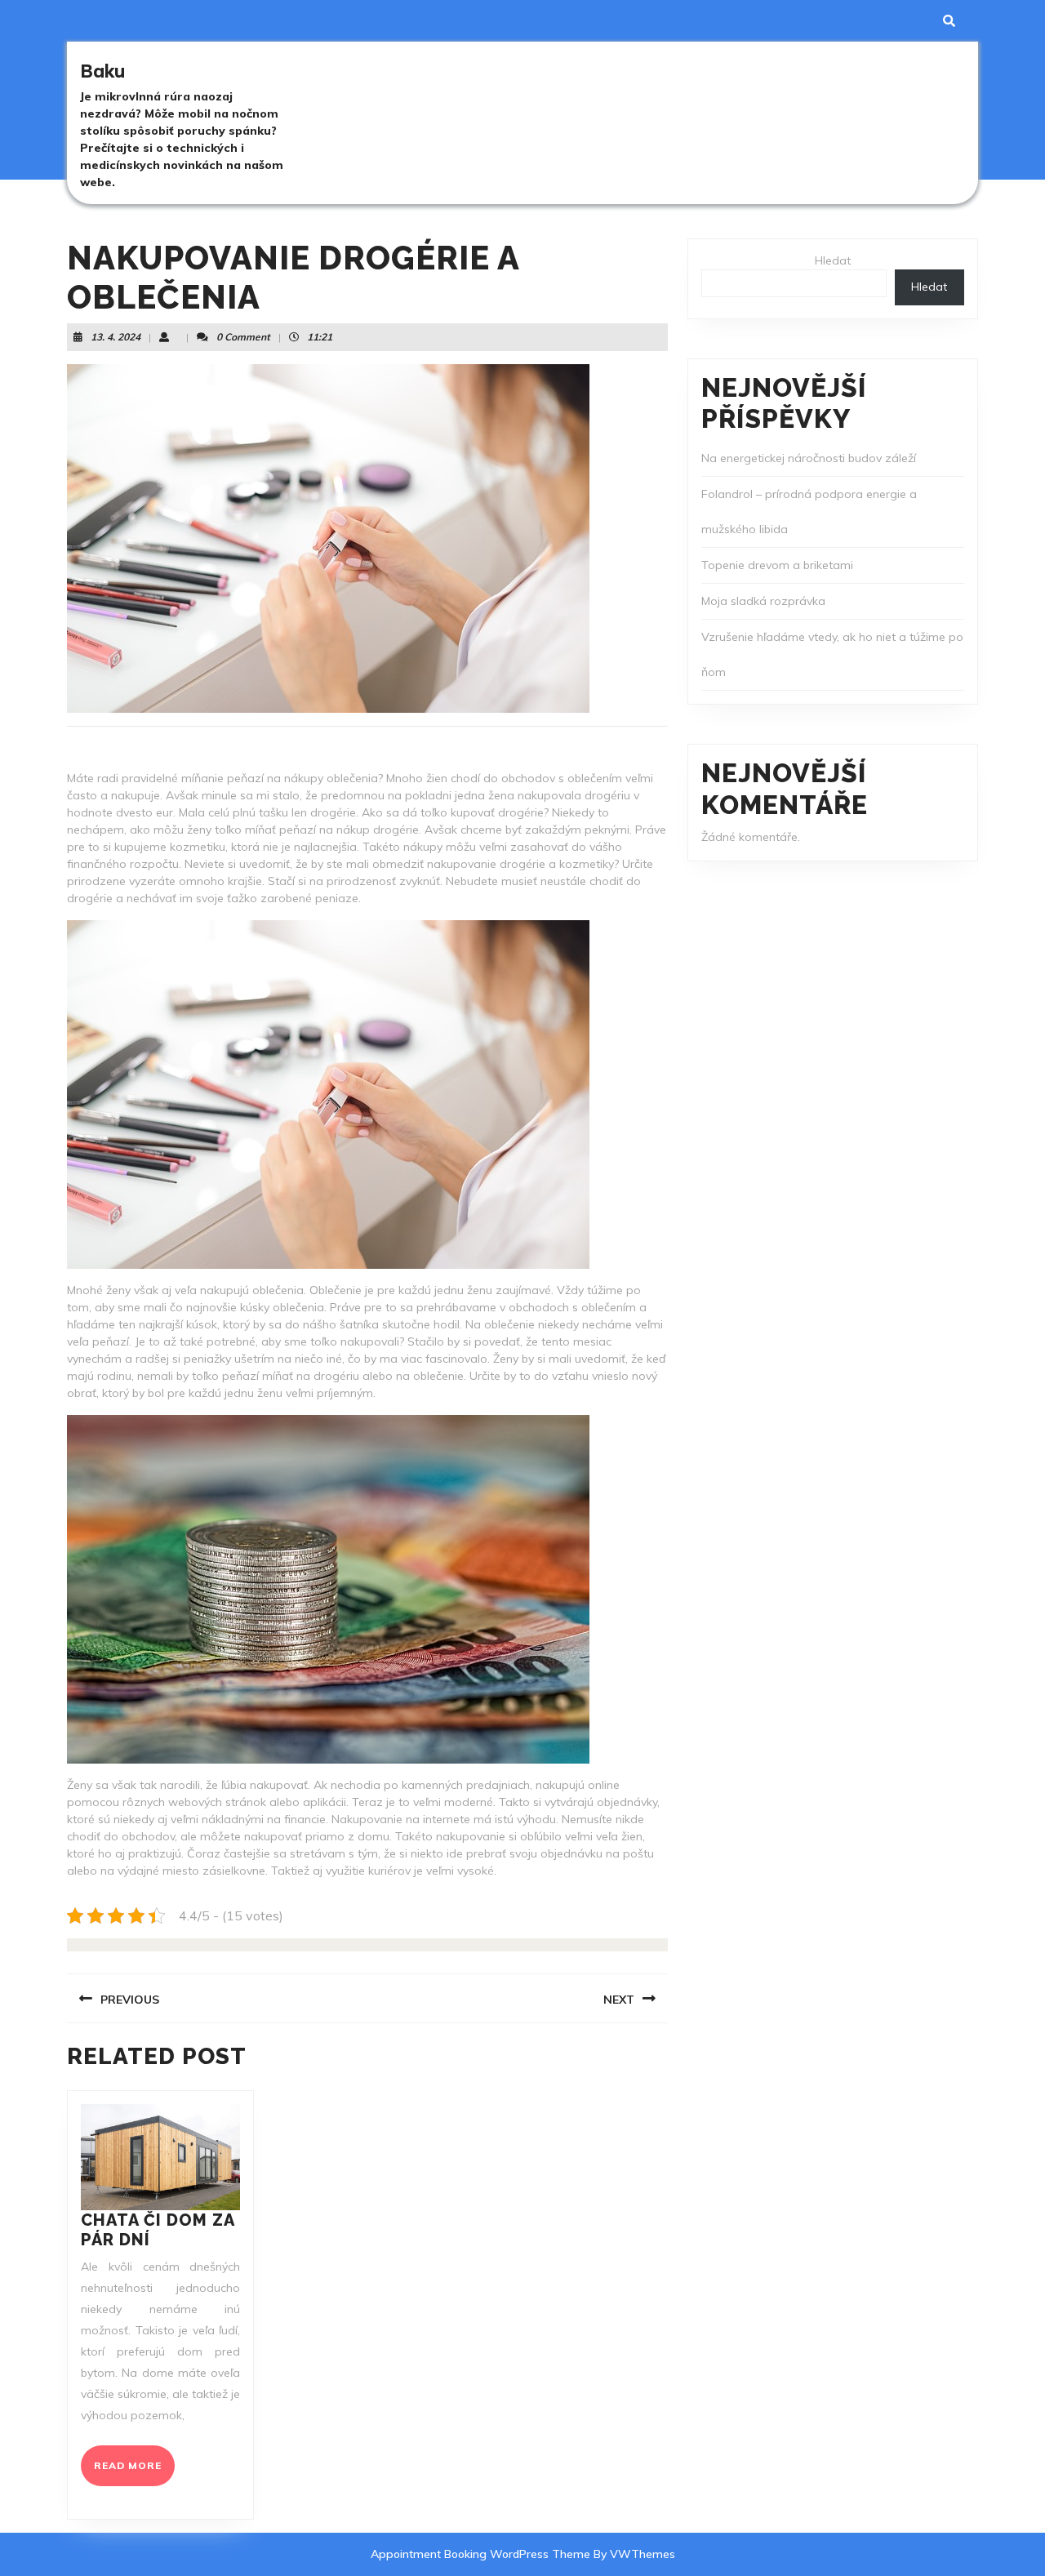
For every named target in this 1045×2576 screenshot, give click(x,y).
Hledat (833, 260)
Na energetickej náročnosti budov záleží (809, 458)
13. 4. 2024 (116, 337)
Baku (102, 71)
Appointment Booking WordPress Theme (482, 2554)
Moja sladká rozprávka (763, 601)
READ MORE (134, 2472)
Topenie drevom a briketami (777, 565)
